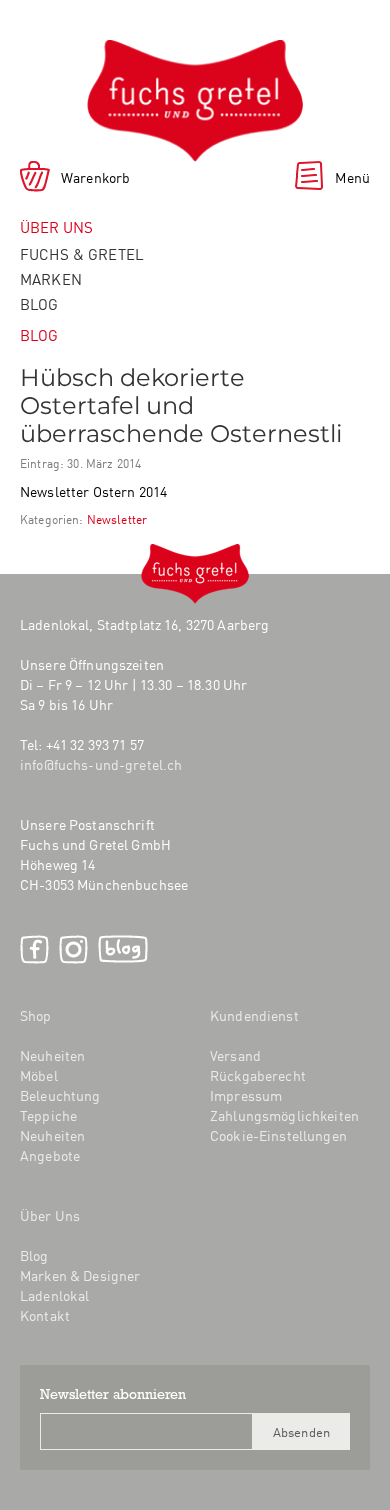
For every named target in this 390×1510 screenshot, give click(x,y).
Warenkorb (95, 177)
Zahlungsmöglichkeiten (284, 1115)
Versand (235, 1055)
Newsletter (117, 518)
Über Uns (50, 1215)
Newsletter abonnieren (113, 1396)
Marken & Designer (80, 1275)
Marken (51, 278)
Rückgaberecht (258, 1075)
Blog (39, 303)
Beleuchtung (60, 1095)
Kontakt (45, 1315)
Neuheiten (52, 1055)
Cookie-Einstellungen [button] (278, 1135)
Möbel (39, 1075)
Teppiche (48, 1115)
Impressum (246, 1095)
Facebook (34, 949)
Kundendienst (254, 1015)
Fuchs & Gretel (82, 253)
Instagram (73, 949)
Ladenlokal (54, 1295)
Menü (352, 177)
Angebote (50, 1155)
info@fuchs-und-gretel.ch (101, 764)
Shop (36, 1015)
